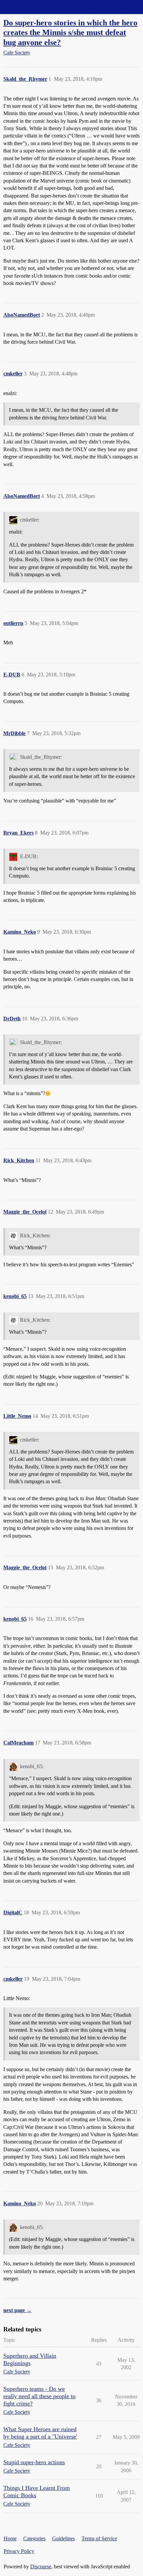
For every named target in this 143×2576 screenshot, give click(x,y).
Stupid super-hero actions (34, 2462)
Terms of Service (99, 2538)
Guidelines (64, 2538)
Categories (34, 2538)
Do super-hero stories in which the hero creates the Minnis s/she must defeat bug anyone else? (70, 32)
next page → (17, 2310)
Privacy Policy (19, 2551)
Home (10, 2538)
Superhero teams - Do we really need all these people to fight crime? (39, 2396)
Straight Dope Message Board (35, 7)
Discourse (41, 2566)
